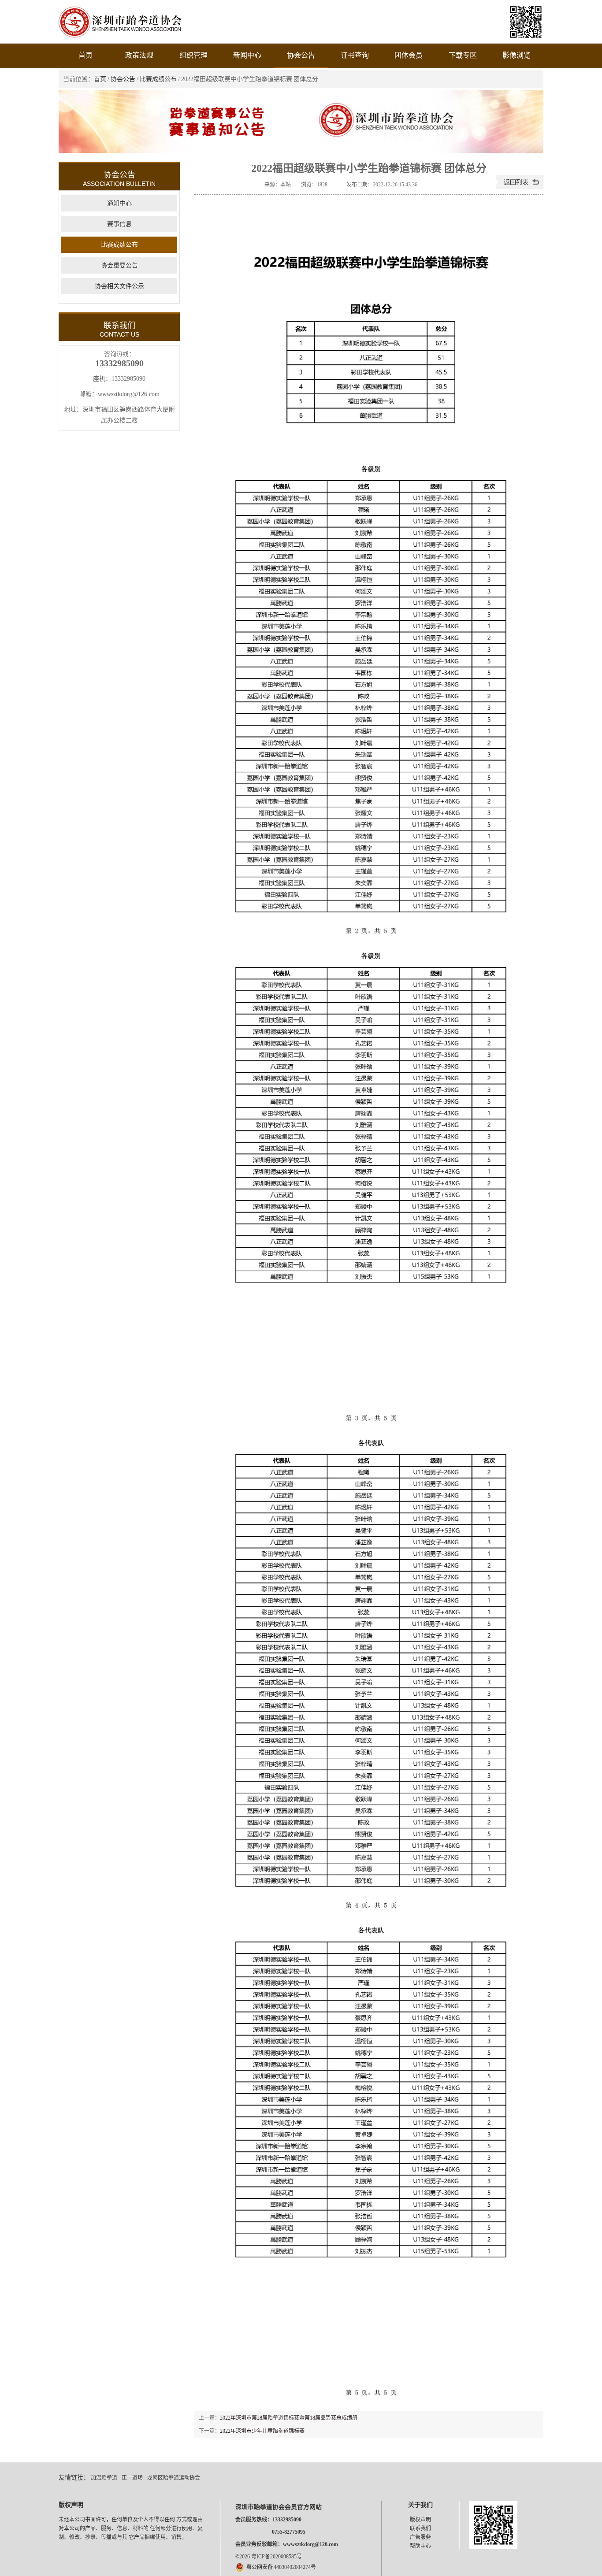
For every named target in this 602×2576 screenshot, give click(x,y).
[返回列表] (520, 187)
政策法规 (139, 55)
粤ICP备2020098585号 (277, 2557)
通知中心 (119, 203)
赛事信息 (119, 224)
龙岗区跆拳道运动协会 (174, 2478)
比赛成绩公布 (158, 79)
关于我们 (420, 2505)
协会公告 (301, 55)
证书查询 (355, 55)
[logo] (120, 38)
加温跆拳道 (104, 2478)
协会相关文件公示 (119, 286)
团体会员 (409, 55)
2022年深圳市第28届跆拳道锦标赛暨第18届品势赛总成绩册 (289, 2418)
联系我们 (420, 2528)
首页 (85, 55)
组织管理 (193, 55)
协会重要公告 (119, 265)
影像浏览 (517, 55)
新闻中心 (247, 55)
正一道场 (132, 2478)
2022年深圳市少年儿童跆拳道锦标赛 (262, 2431)
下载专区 (463, 55)
